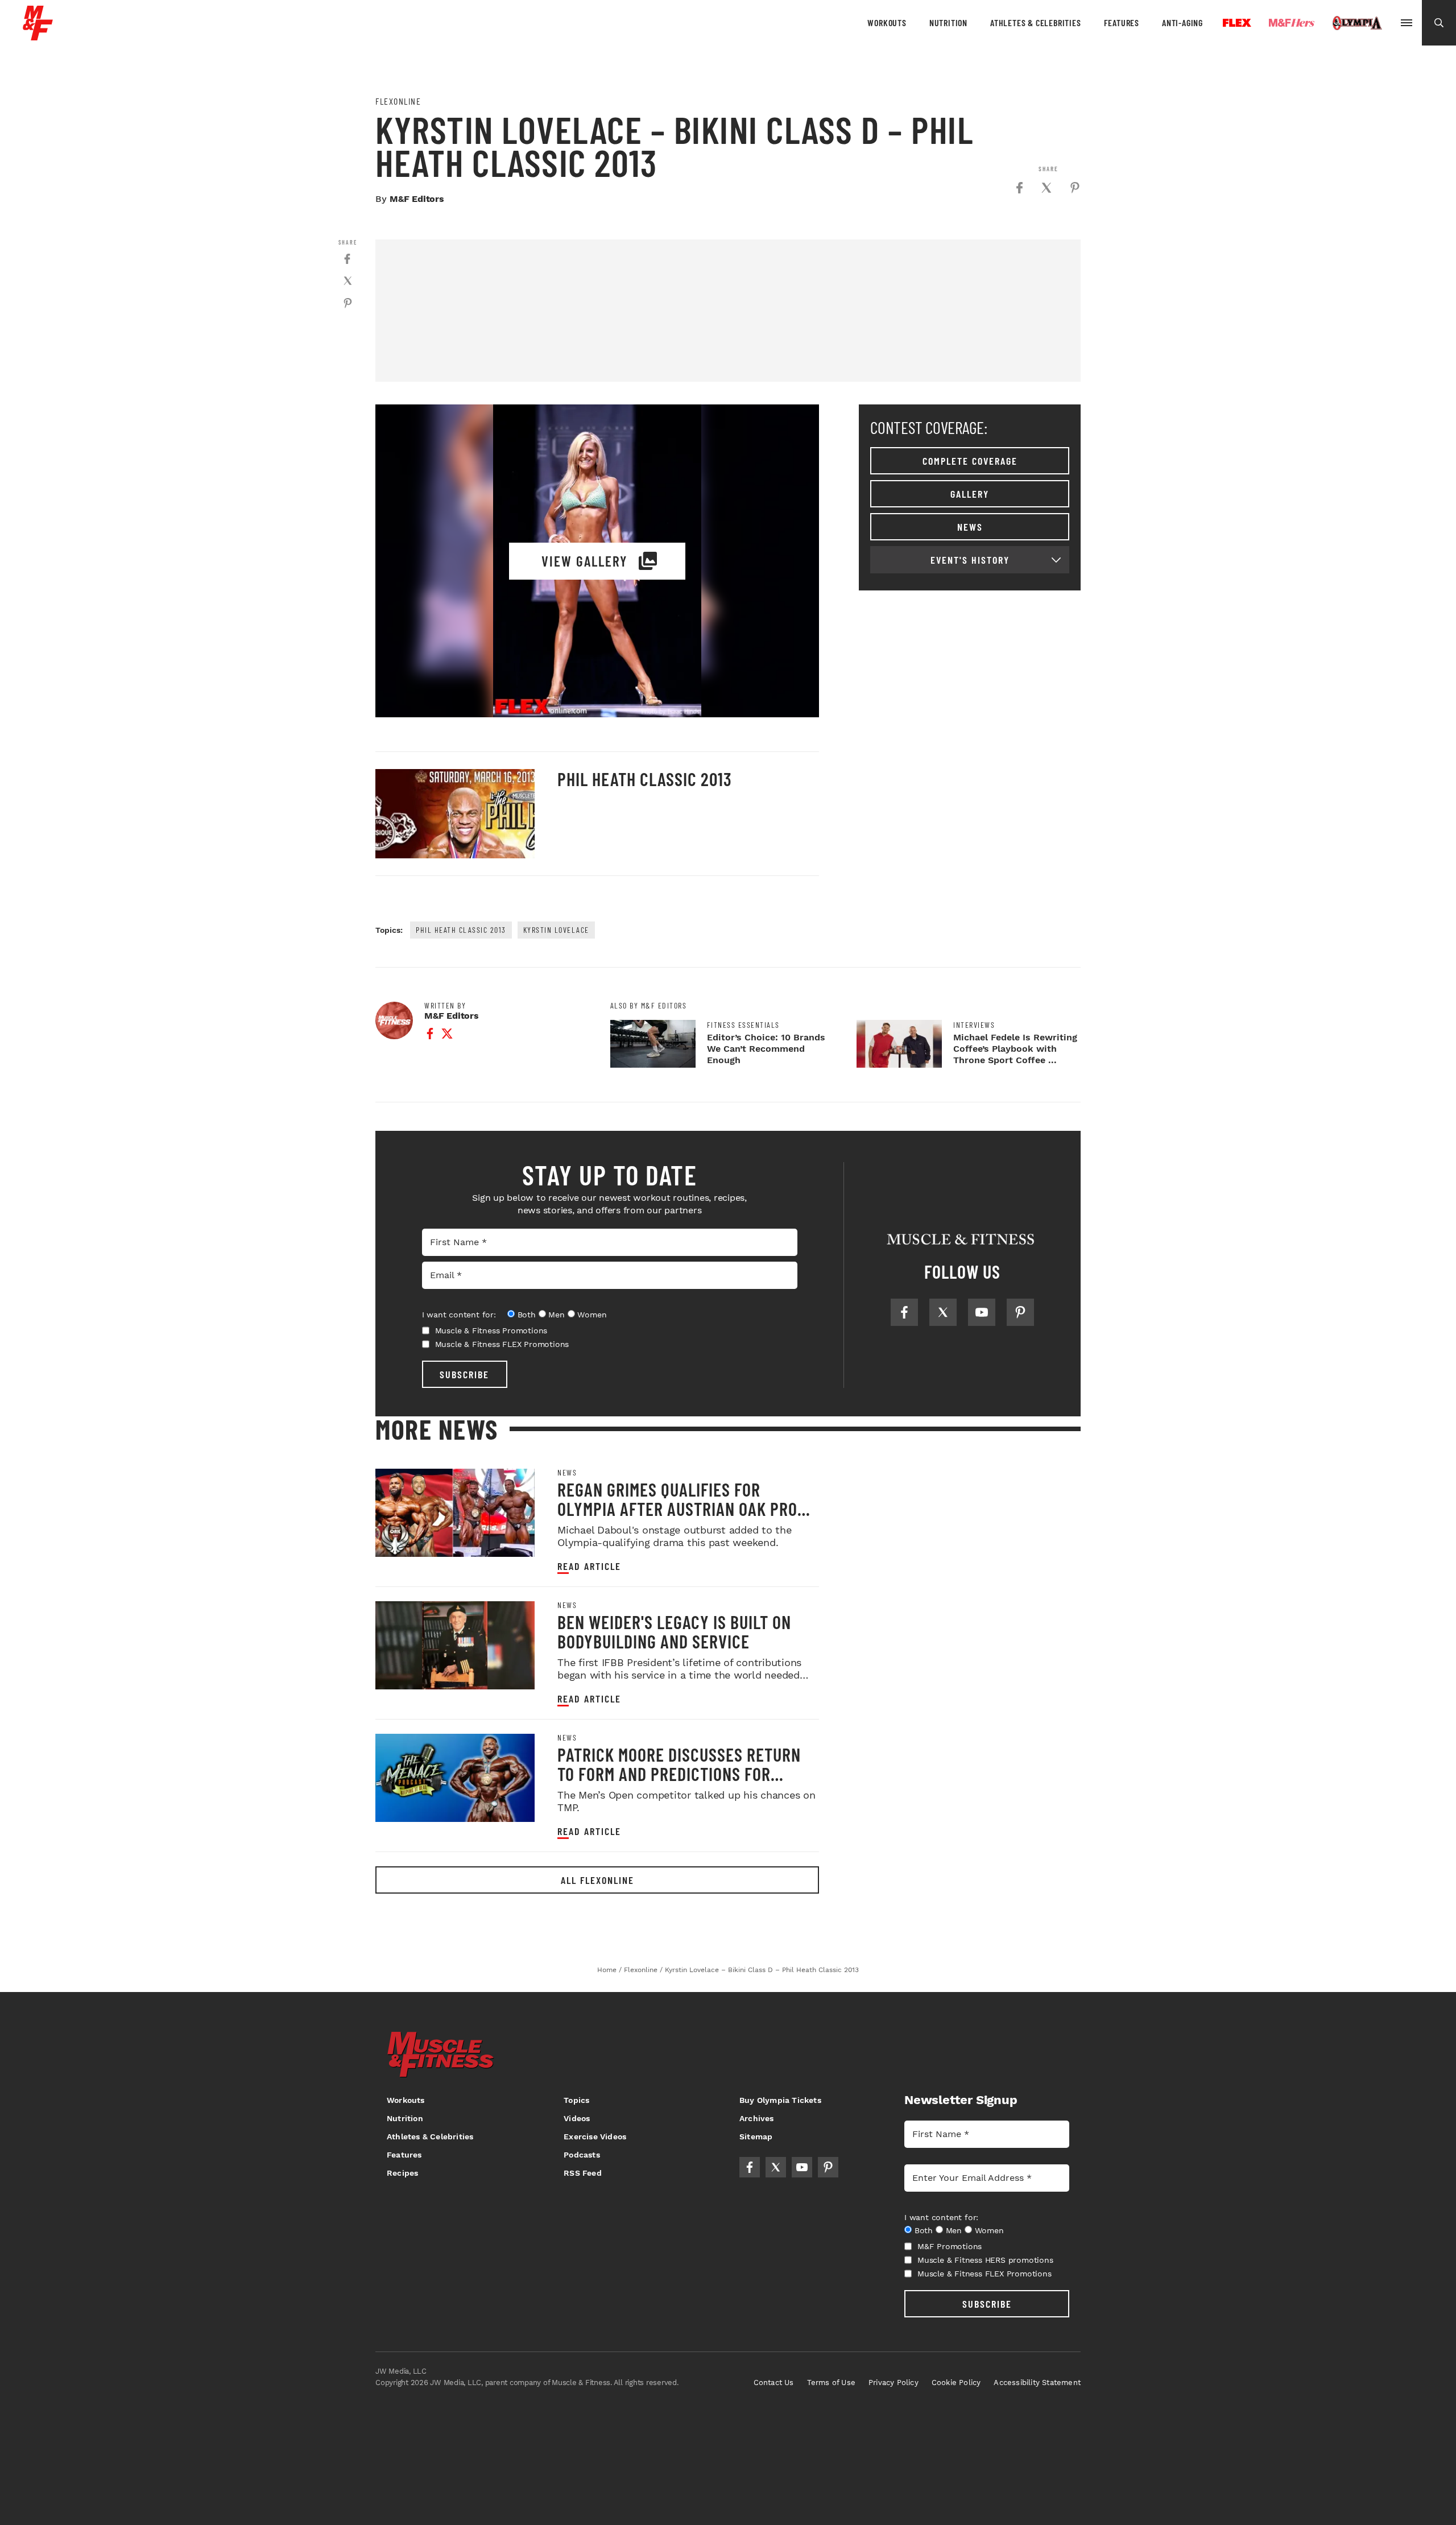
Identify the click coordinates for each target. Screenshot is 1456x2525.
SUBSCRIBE (464, 1374)
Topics (576, 2100)
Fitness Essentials (743, 1025)
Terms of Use (831, 2383)
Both (527, 1315)
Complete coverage (970, 461)
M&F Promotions (950, 2246)
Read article (589, 1566)
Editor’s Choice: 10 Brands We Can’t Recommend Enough (766, 1049)
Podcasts (582, 2155)
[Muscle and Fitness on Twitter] (943, 1312)
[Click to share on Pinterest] (1075, 188)
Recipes (402, 2173)
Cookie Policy (956, 2383)
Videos (577, 2118)
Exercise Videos (595, 2136)
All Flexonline (597, 1880)
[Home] (38, 36)
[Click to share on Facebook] (1019, 188)
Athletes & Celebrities (1036, 22)
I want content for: (459, 1315)
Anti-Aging (1182, 22)
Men (556, 1315)
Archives (757, 2118)
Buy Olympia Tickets (780, 2100)
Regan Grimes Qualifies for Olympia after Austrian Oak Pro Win (677, 1509)
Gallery (970, 494)
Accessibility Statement (1037, 2383)
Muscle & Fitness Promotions (491, 1330)
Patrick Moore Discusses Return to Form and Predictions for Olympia (679, 1774)
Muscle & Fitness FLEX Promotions (502, 1344)
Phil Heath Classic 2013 (645, 779)
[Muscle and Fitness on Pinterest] (1020, 1312)
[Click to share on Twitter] (1046, 188)
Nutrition (948, 22)
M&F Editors (417, 199)
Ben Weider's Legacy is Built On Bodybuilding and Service (674, 1631)
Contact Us (774, 2383)
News (970, 527)
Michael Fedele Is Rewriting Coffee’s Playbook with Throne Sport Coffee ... (1015, 1049)
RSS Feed (583, 2173)
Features (1122, 22)
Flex (1237, 23)
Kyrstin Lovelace (556, 930)
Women (592, 1315)
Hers (1292, 23)
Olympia (1357, 23)
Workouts (887, 22)
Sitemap (756, 2136)
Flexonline (398, 101)
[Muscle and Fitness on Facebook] (904, 1312)
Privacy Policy (894, 2383)
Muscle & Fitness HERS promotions (985, 2260)
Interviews (974, 1025)
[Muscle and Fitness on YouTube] (982, 1312)
